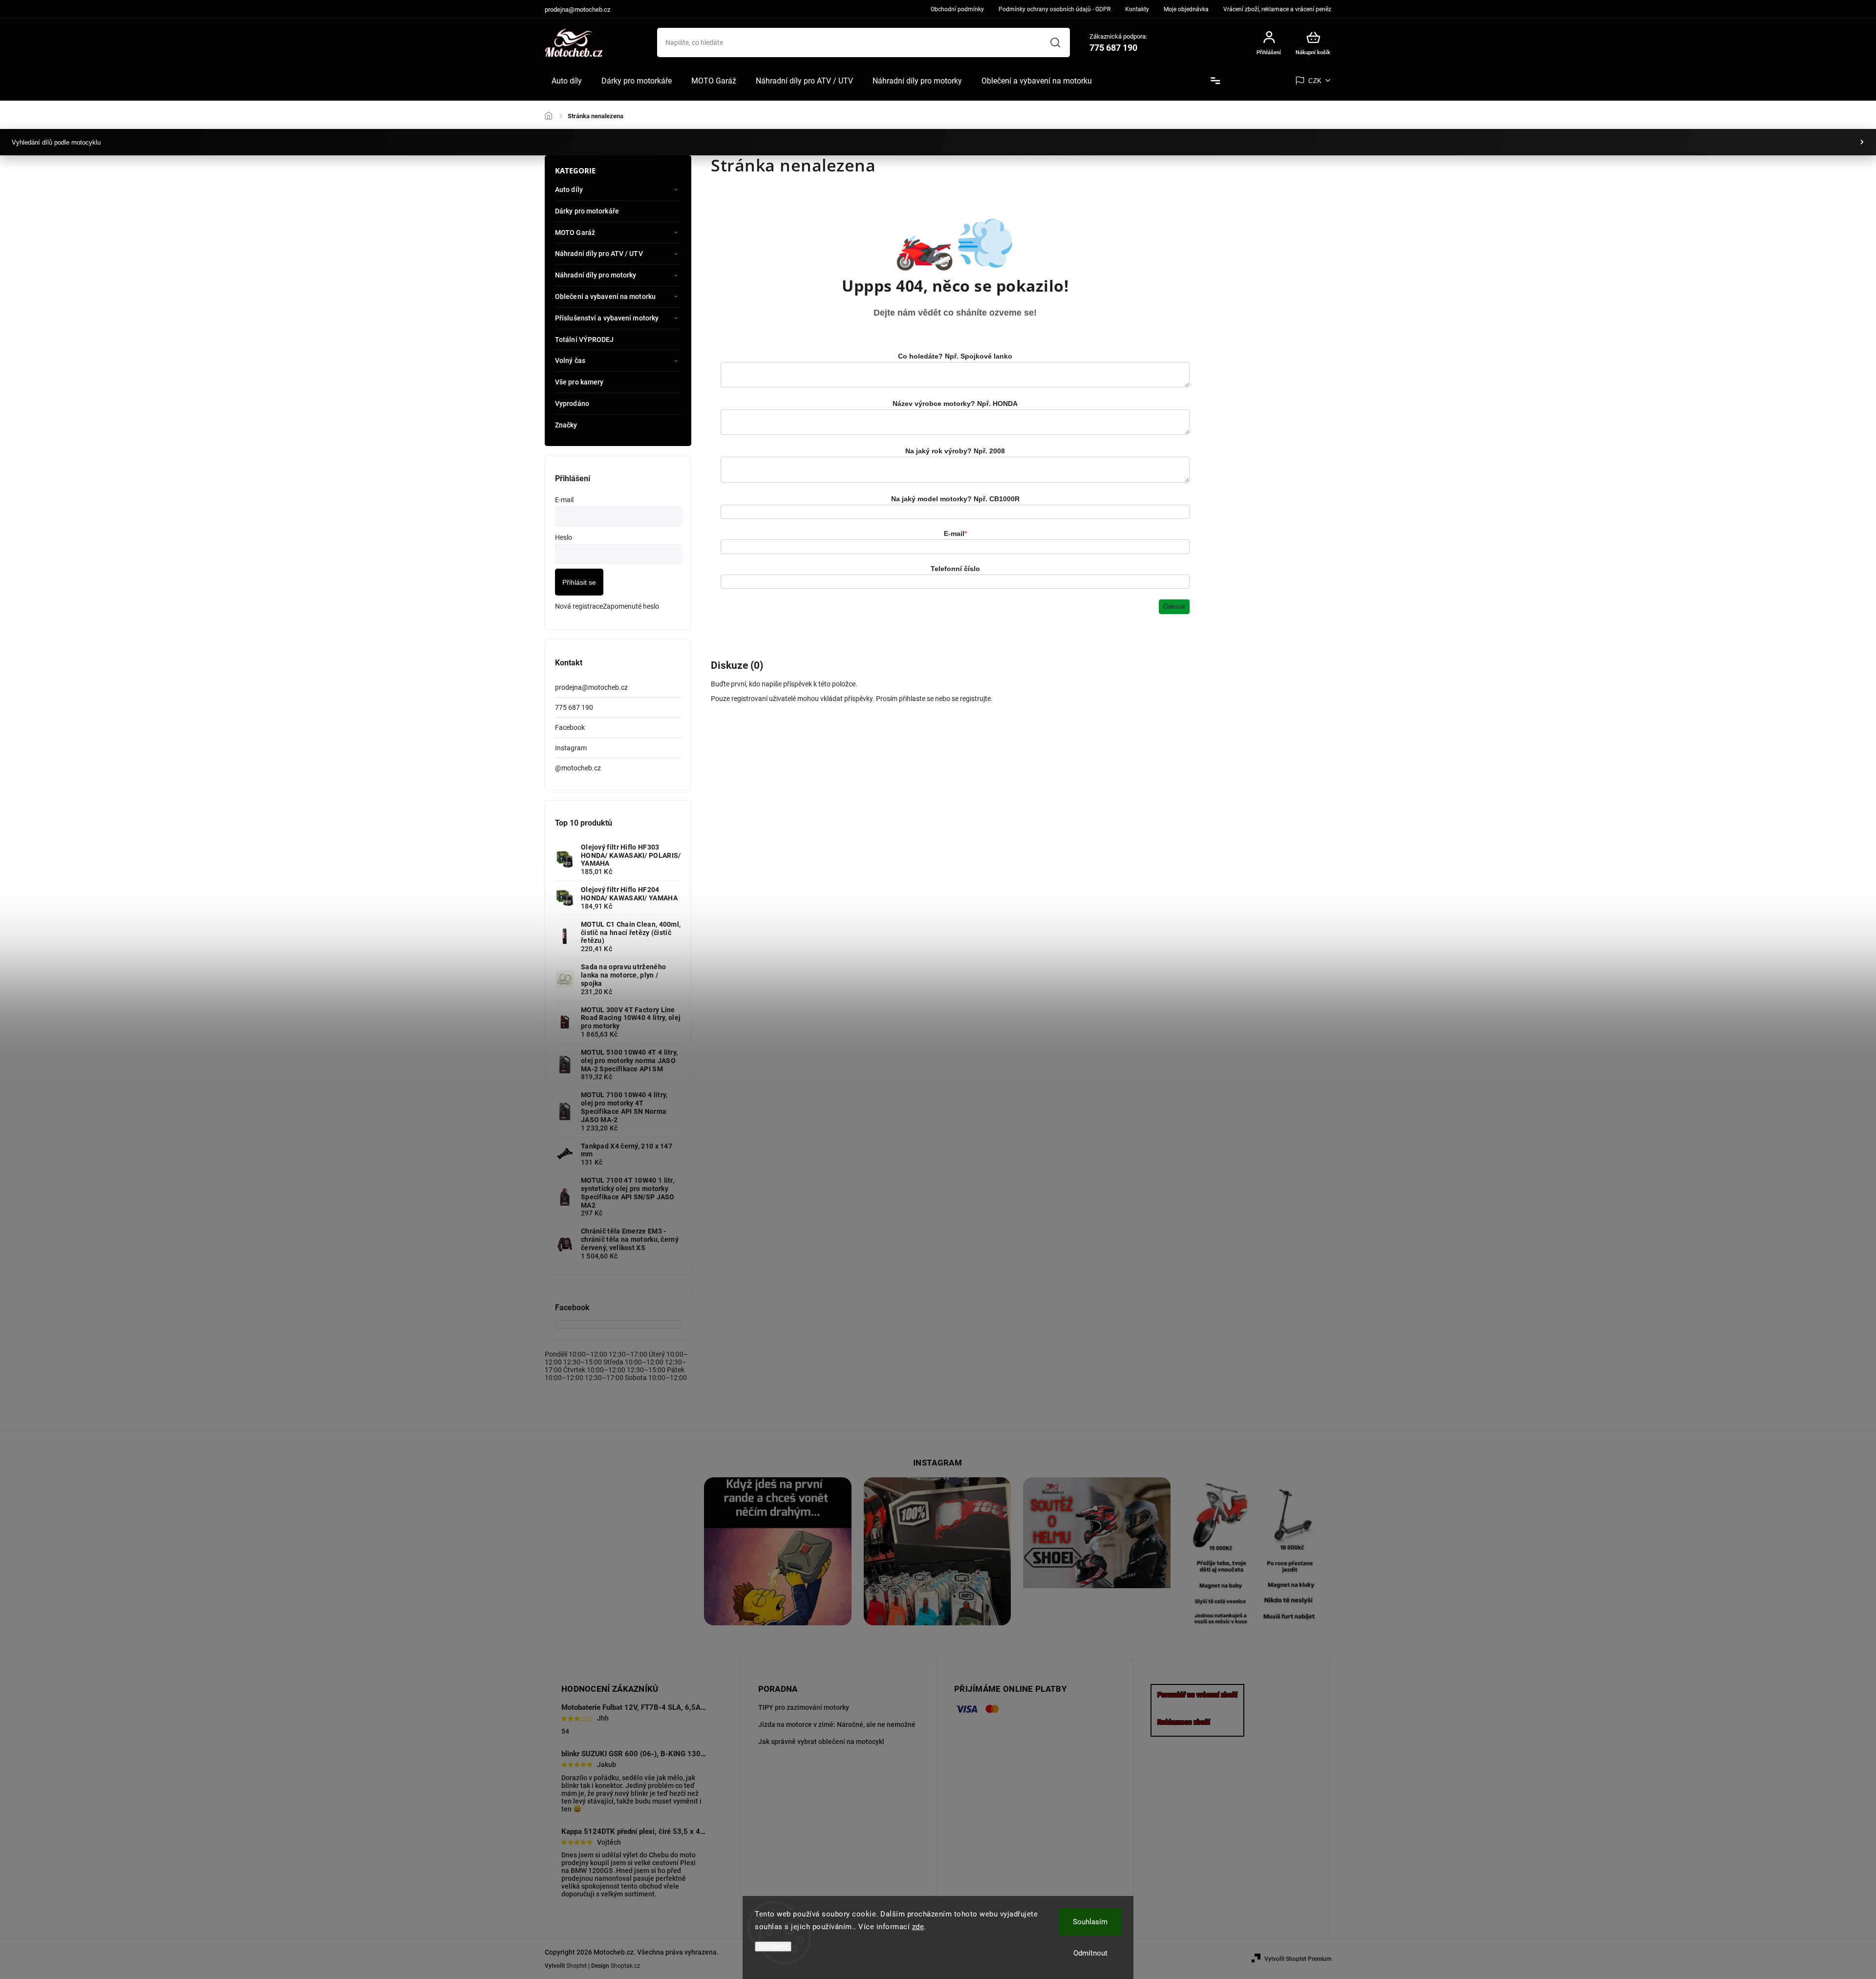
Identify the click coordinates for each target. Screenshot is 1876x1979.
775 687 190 (574, 707)
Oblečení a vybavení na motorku (605, 297)
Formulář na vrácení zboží (1197, 1695)
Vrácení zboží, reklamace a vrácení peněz (1277, 9)
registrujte (975, 699)
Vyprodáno (572, 404)
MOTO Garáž (575, 233)
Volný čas (570, 361)
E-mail (955, 533)
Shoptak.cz (625, 1966)
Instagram (571, 748)
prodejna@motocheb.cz (591, 687)
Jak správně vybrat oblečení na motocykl (821, 1742)
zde (918, 1927)
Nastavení (773, 1947)
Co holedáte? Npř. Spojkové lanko (955, 356)
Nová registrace (579, 606)
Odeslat (1174, 606)
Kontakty (1137, 9)
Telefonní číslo (955, 569)
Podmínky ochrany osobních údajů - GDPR (1055, 9)
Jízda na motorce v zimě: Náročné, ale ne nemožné (837, 1724)
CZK (1315, 81)
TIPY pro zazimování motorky (804, 1707)
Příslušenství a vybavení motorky (607, 318)
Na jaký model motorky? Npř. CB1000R (955, 499)
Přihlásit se (579, 582)
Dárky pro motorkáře (587, 211)
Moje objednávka (1186, 9)
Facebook (570, 727)
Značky (566, 425)
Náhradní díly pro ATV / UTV (599, 254)
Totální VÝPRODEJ (585, 340)
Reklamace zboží (1184, 1722)
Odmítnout (1090, 1953)
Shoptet (576, 1966)
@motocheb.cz (578, 768)
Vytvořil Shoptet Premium (1298, 1959)
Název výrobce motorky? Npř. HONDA (955, 404)
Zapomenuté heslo (631, 606)
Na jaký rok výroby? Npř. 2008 (955, 451)
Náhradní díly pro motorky (596, 275)
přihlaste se (916, 699)
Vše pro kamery (579, 382)
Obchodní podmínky (957, 9)
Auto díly (569, 190)
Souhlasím (1090, 1922)
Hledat (1055, 43)
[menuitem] (567, 81)
